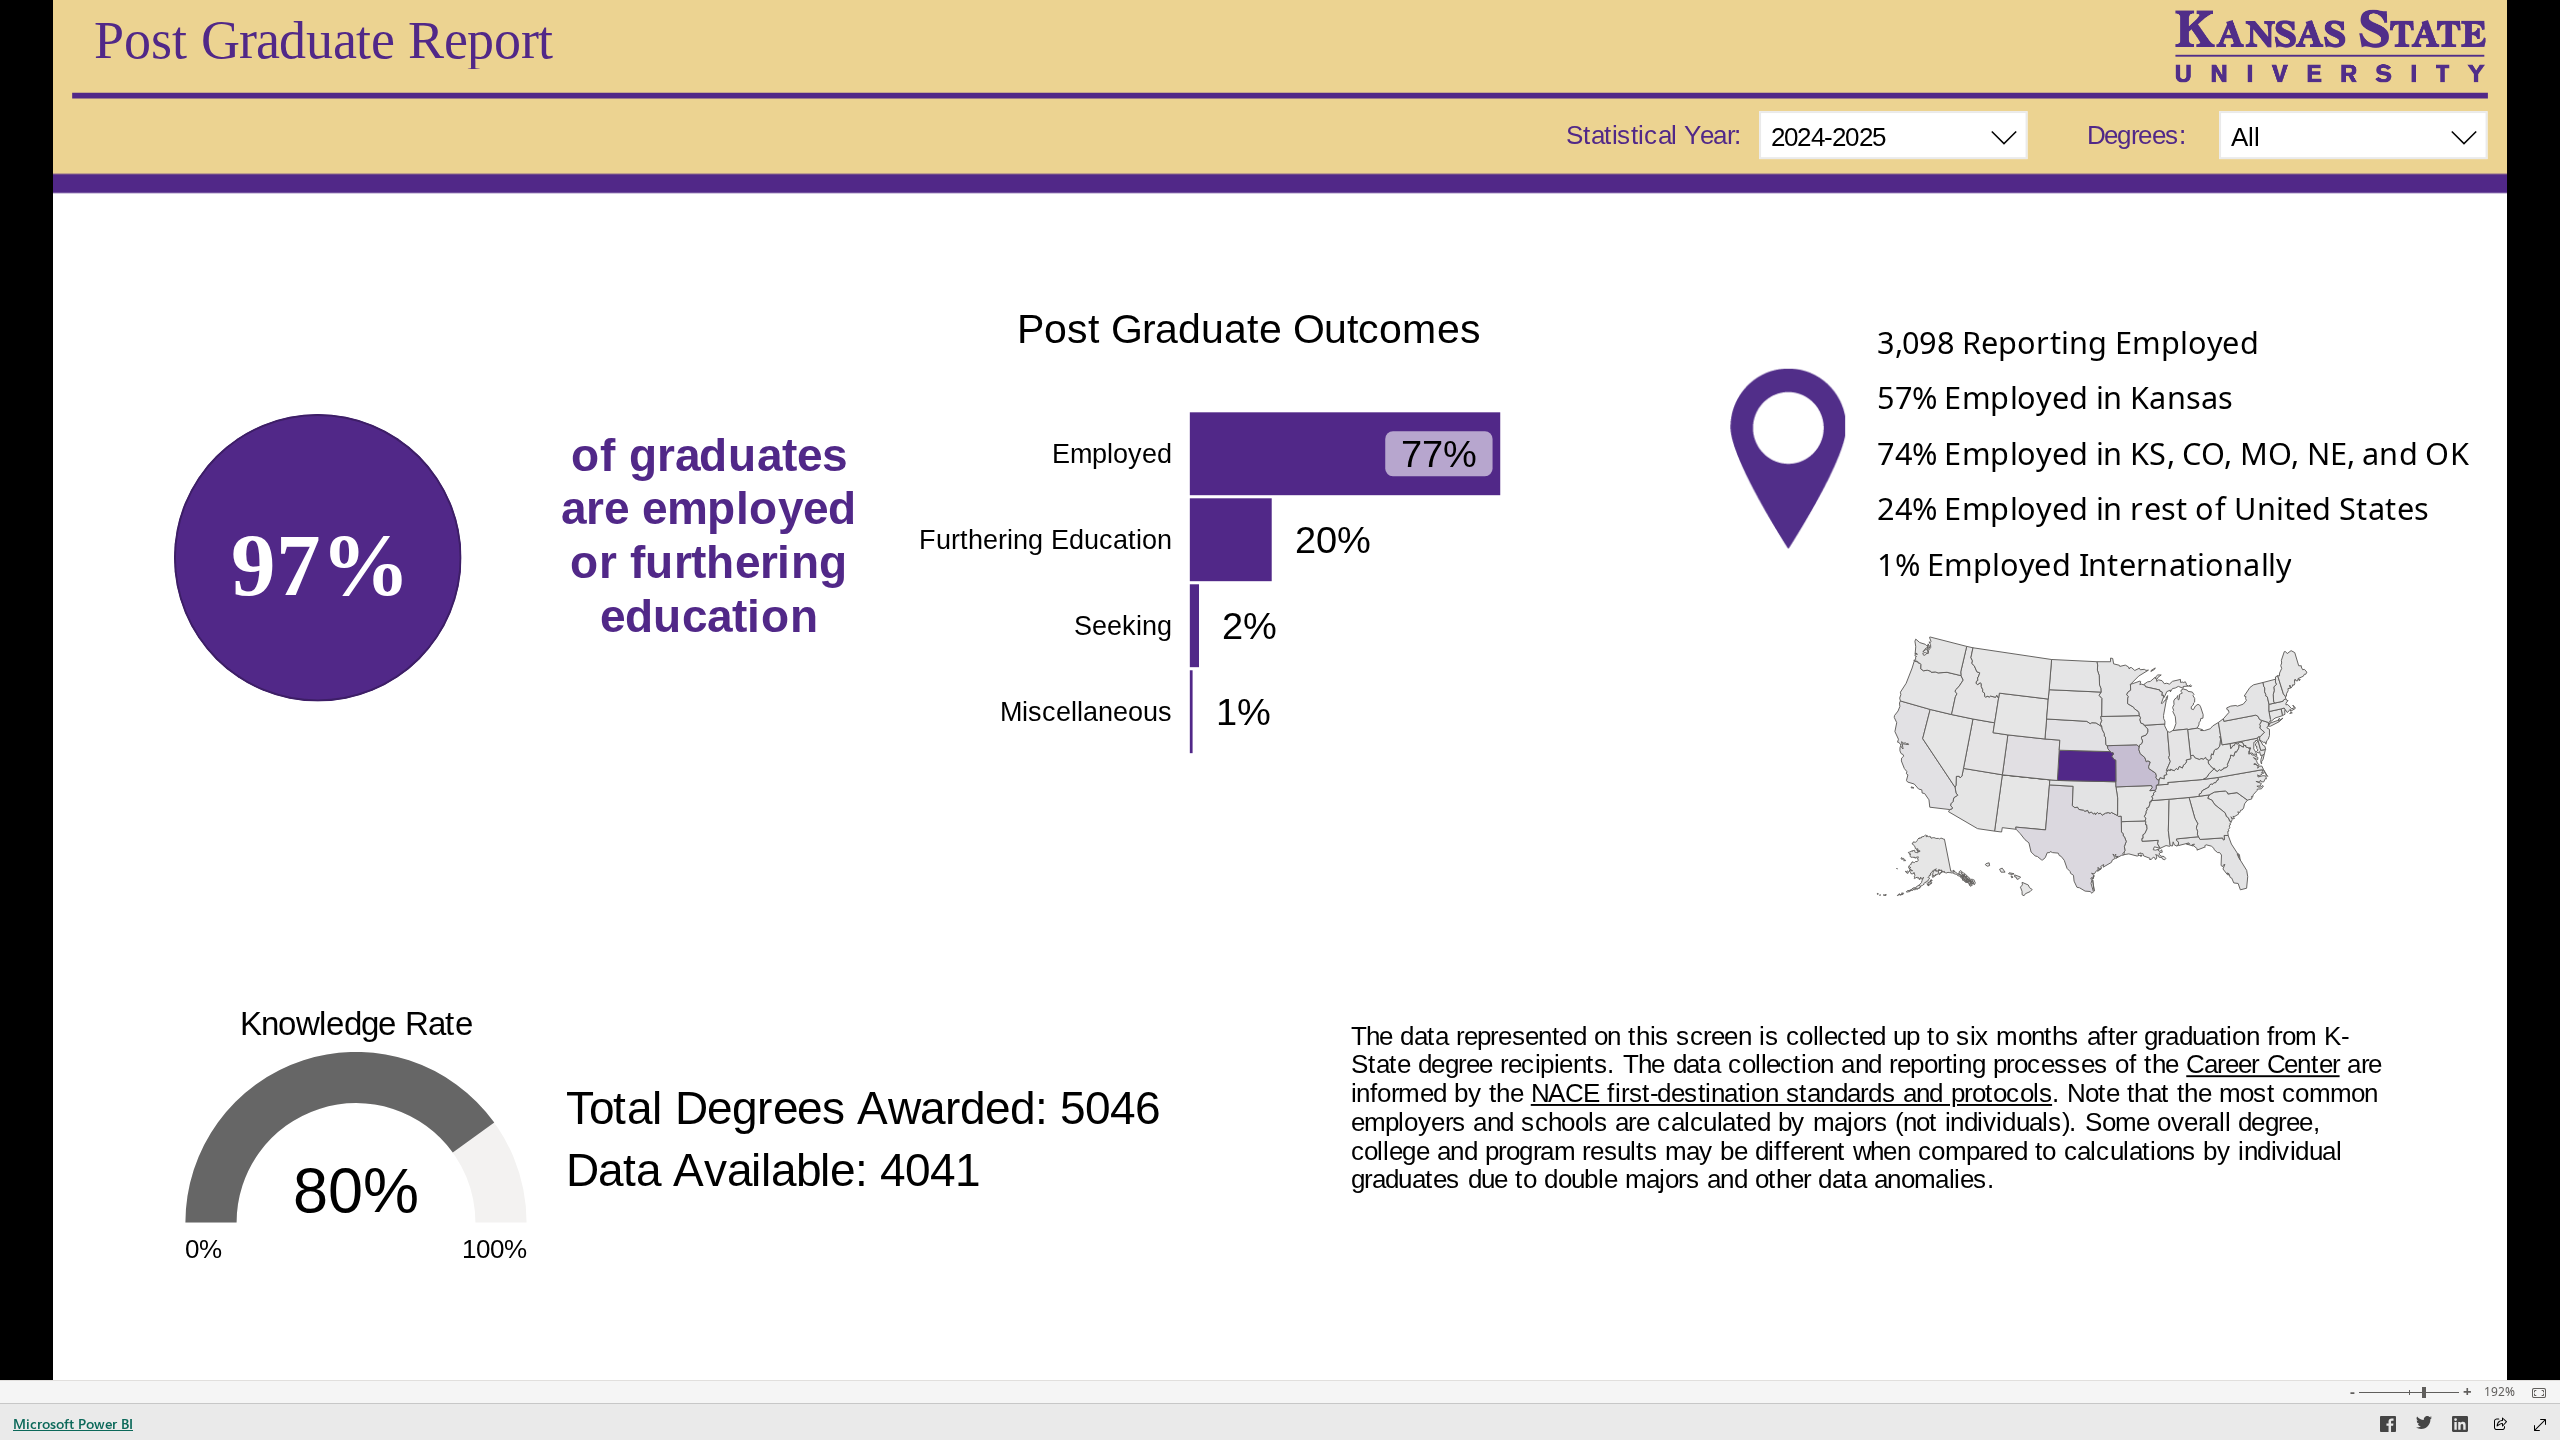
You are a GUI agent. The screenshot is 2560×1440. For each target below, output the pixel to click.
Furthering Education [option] (1046, 540)
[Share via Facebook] (2388, 1427)
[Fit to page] (2534, 1393)
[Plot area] (2092, 767)
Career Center (2263, 1064)
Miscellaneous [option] (1087, 712)
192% (2499, 1392)
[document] (709, 558)
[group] (1893, 138)
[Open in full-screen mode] (2540, 1425)
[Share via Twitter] (2424, 1427)
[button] (2177, 349)
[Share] (2500, 1425)
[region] (1279, 690)
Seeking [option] (1124, 626)
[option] (1345, 453)
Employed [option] (1113, 454)
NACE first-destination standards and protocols (1791, 1093)
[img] (2330, 46)
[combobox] (1893, 135)
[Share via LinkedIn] (2460, 1427)
